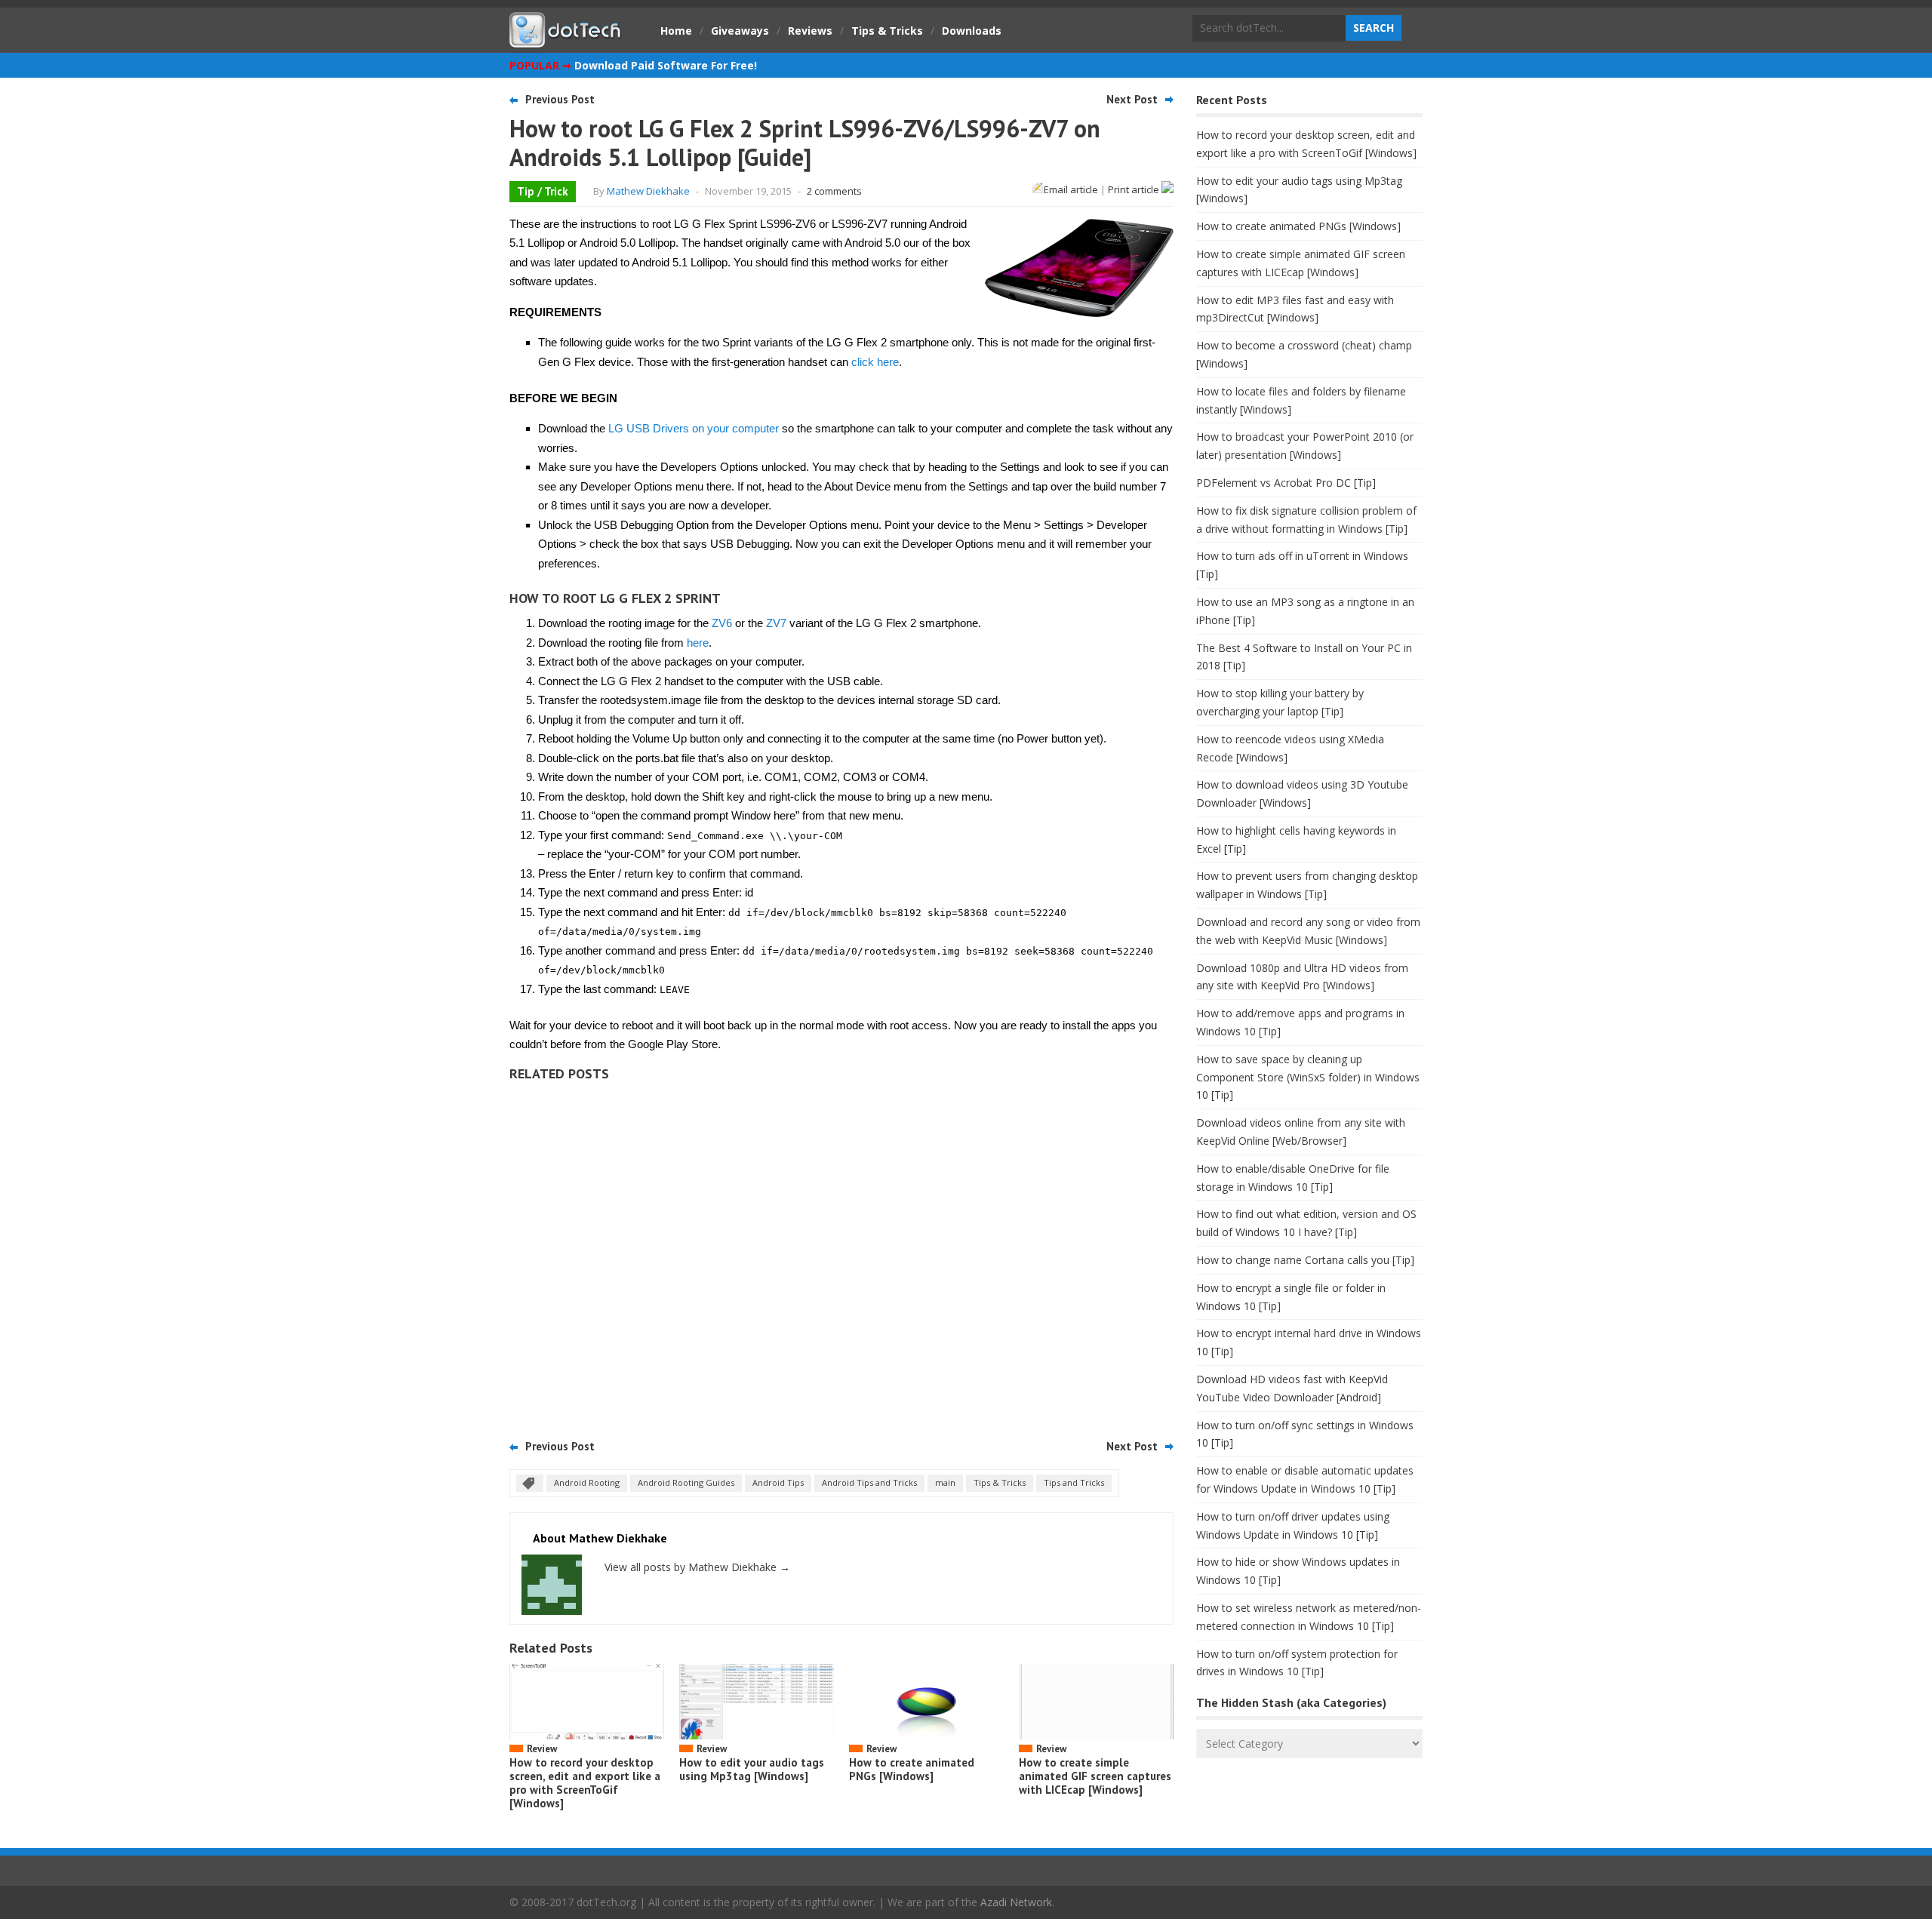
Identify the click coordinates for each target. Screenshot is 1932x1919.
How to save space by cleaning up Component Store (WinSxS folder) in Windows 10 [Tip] (1308, 1077)
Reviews (810, 31)
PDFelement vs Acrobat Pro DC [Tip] (1286, 483)
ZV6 (722, 623)
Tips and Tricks (1074, 1482)
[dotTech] (566, 40)
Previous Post (560, 99)
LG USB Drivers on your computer (694, 428)
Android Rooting (587, 1482)
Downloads (972, 31)
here (698, 643)
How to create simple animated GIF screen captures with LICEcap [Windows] (1095, 1776)
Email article (1071, 189)
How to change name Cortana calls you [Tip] (1305, 1260)
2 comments (834, 191)
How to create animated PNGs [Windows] (912, 1769)
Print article (1135, 189)
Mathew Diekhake (648, 191)
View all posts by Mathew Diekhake (697, 1567)
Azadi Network (1016, 1902)
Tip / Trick (543, 191)
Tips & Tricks (887, 31)
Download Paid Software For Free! (666, 65)
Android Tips (778, 1482)
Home (676, 31)
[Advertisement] (841, 1255)
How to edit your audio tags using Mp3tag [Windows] (752, 1769)
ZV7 (776, 623)
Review (542, 1749)
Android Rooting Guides (686, 1482)
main (945, 1482)
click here (875, 362)
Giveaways (740, 31)
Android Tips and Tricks (869, 1482)
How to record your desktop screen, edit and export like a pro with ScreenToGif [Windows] (585, 1783)
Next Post (1132, 99)
